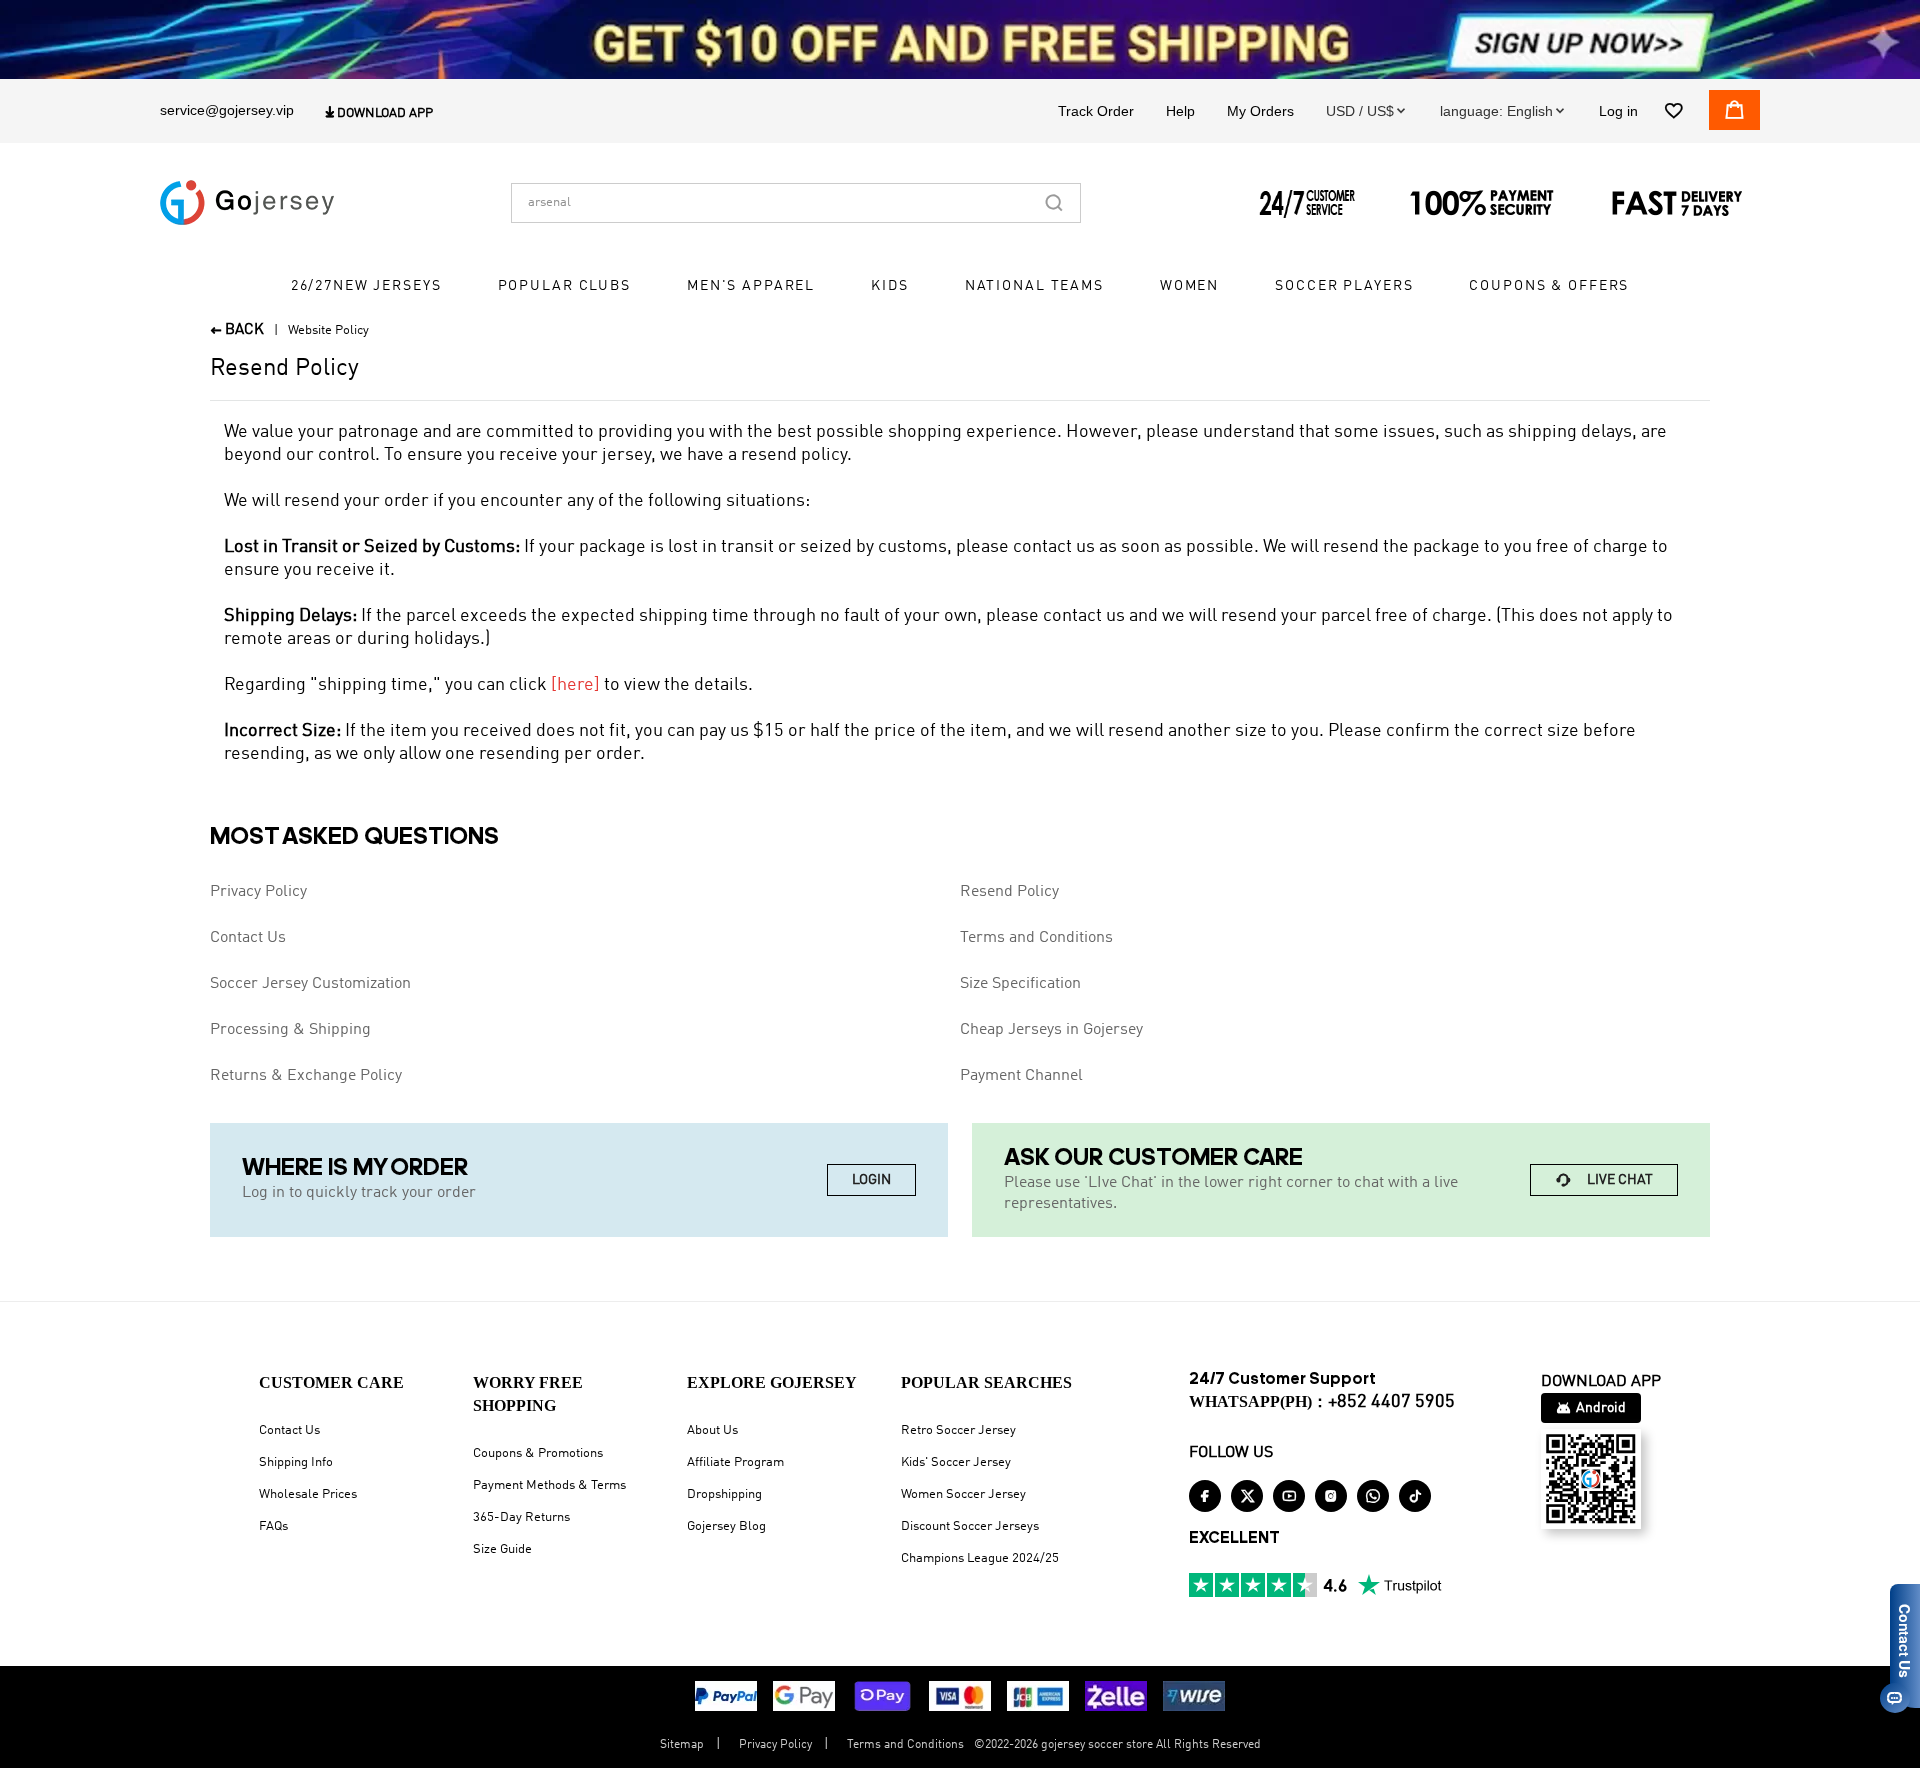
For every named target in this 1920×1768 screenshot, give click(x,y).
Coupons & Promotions (538, 1453)
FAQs (273, 1526)
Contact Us (248, 938)
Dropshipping (724, 1494)
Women (1189, 286)
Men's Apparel (751, 286)
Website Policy (328, 330)
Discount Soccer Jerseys (970, 1526)
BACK (237, 330)
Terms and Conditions (1036, 938)
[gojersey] (247, 203)
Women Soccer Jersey (963, 1494)
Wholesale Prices (308, 1494)
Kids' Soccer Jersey (956, 1462)
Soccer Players (1344, 286)
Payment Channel (1021, 1076)
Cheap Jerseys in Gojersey (1051, 1030)
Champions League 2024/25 (980, 1558)
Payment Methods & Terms (549, 1485)
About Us (712, 1430)
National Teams (1034, 286)
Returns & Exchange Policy (306, 1076)
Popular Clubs (564, 286)
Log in (1618, 111)
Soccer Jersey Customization (310, 984)
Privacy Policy (258, 892)
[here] (575, 685)
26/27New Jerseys (366, 286)
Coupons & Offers (1549, 286)
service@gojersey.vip (227, 110)
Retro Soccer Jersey (958, 1430)
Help (1180, 111)
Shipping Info (296, 1462)
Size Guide (502, 1549)
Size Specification (1020, 984)
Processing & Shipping (290, 1030)
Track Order (1096, 111)
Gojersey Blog (726, 1526)
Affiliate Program (735, 1462)
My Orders (1260, 111)
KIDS (889, 286)
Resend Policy (1009, 892)
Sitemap (682, 1745)
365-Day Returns (521, 1517)
